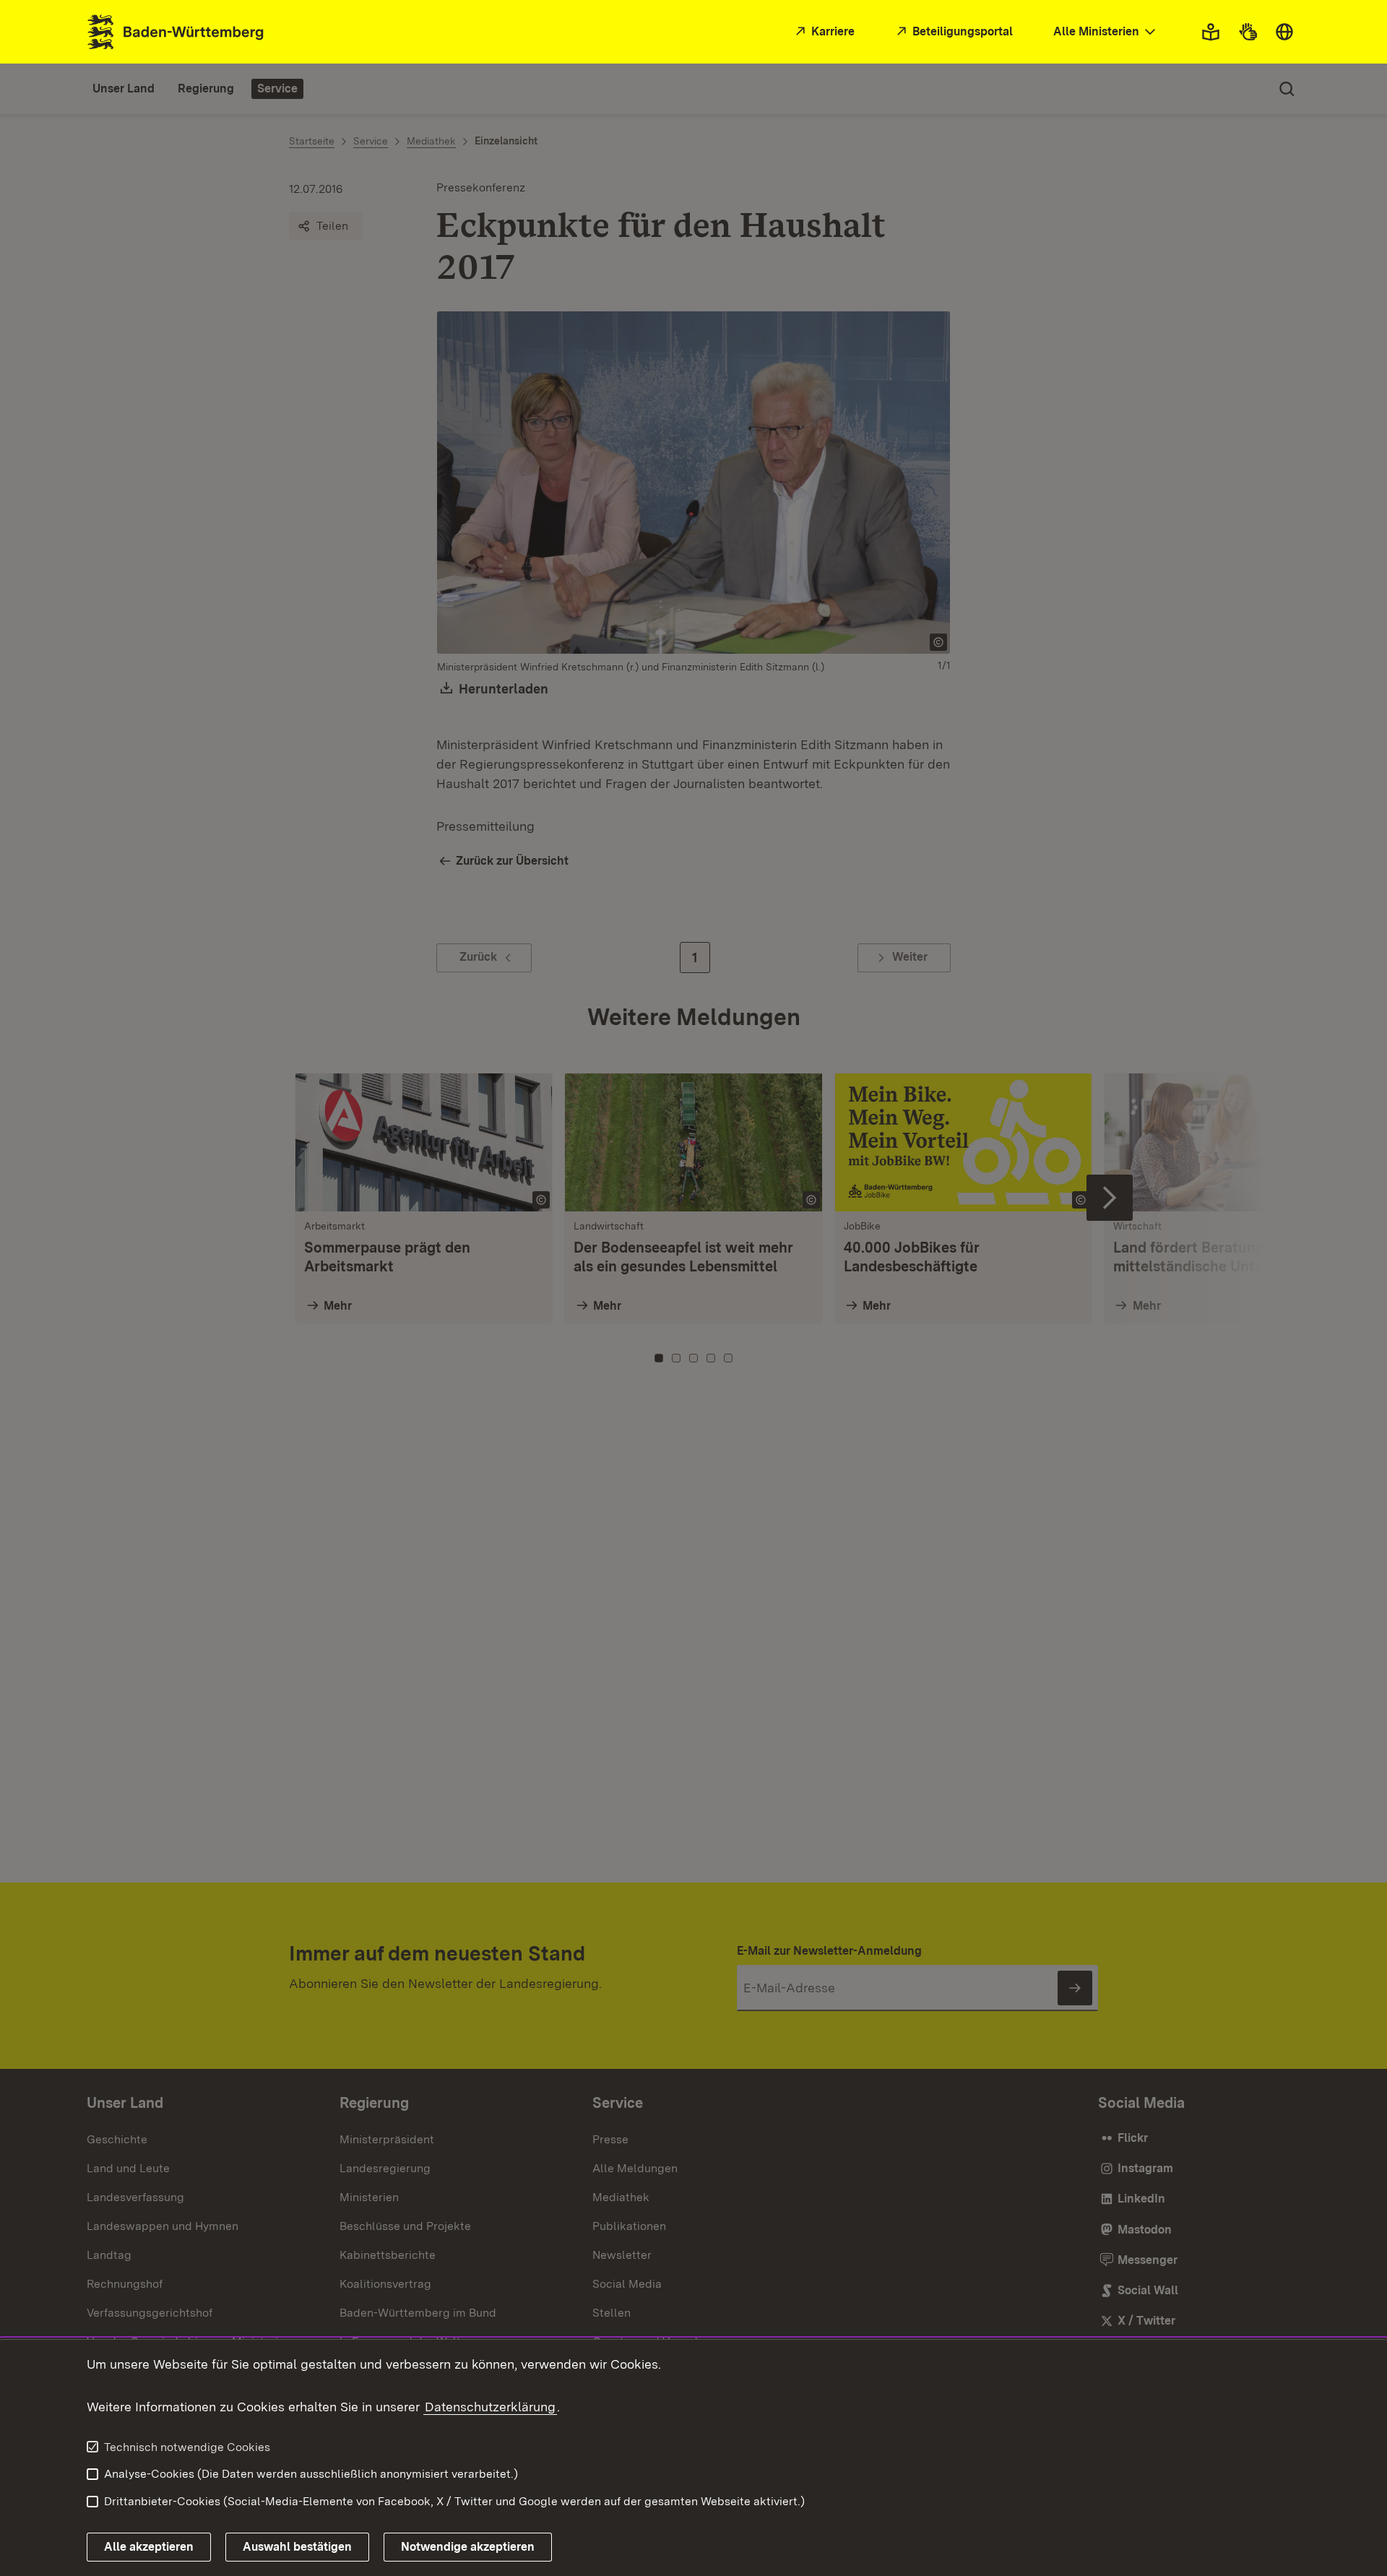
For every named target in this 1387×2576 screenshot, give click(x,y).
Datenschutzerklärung (490, 2407)
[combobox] (1106, 32)
